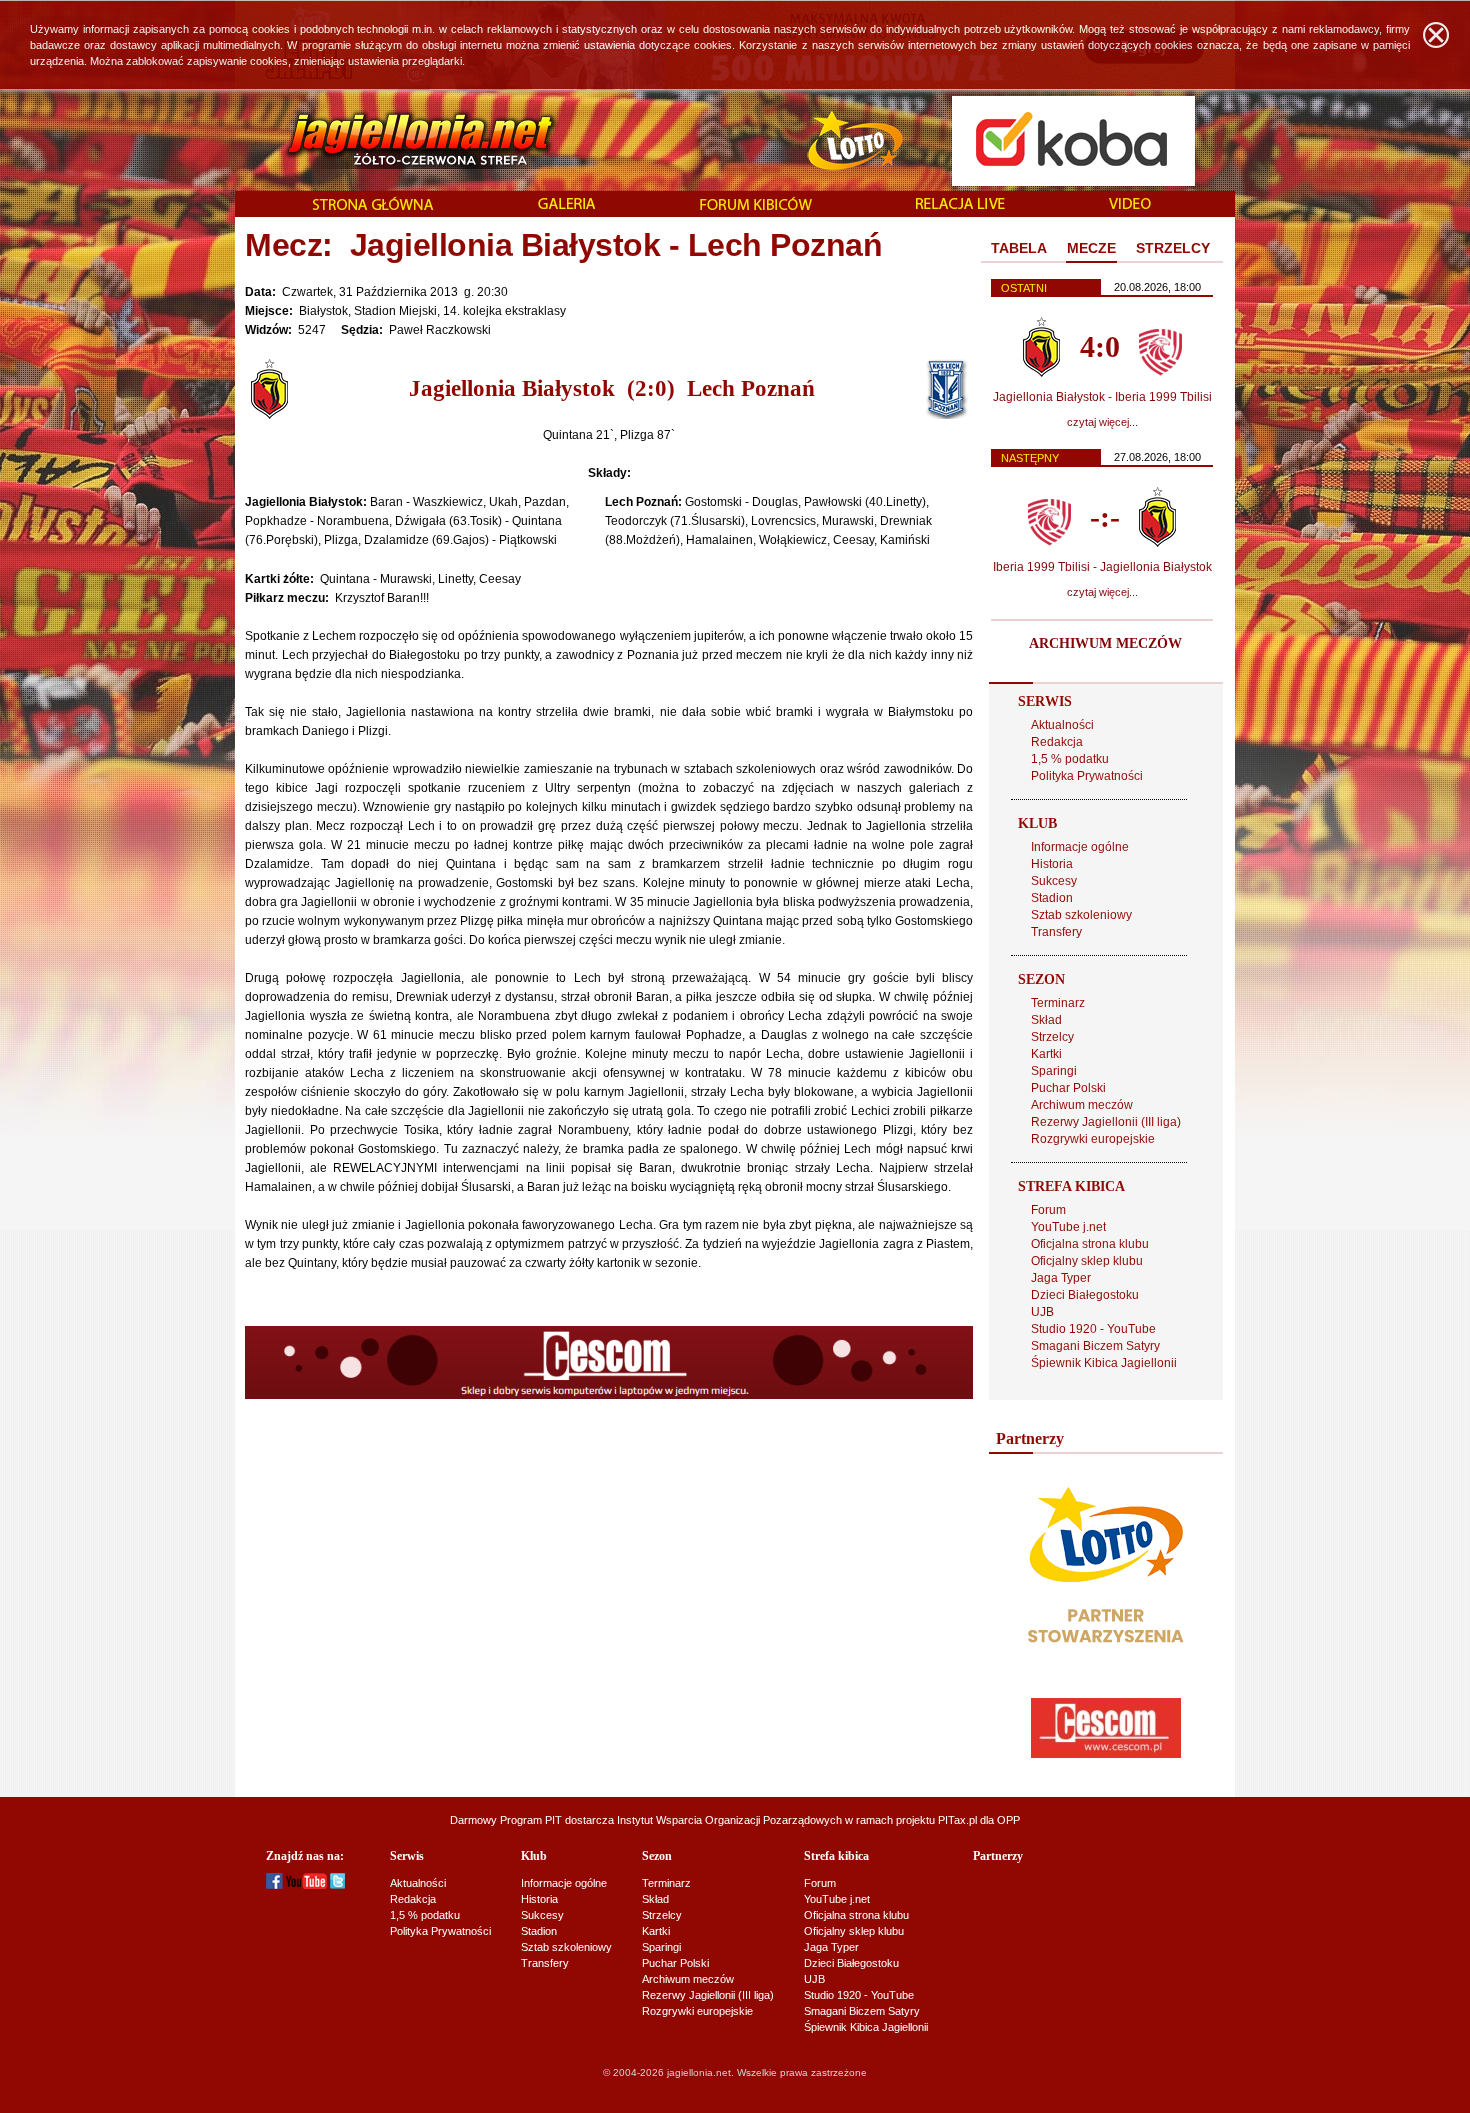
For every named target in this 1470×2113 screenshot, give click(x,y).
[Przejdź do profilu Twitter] (337, 1885)
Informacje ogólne (1080, 847)
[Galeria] (567, 205)
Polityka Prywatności (1087, 776)
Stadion (1052, 898)
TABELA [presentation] (1019, 248)
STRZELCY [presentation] (1173, 248)
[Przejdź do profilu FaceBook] (274, 1885)
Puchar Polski (1068, 1088)
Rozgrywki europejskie (1093, 1139)
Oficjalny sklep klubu (1087, 1261)
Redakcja (1057, 742)
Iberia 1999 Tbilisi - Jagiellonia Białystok (1102, 567)
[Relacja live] (960, 205)
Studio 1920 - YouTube (1093, 1329)
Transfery (1056, 932)
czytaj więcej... (1102, 422)
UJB (1042, 1312)
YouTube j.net (1068, 1227)
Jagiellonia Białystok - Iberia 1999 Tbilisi (1102, 397)
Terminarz (1058, 1003)
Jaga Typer (1061, 1278)
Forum (1048, 1210)
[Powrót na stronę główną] (398, 140)
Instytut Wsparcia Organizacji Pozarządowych (729, 1820)
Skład (1046, 1020)
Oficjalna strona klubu (1090, 1244)
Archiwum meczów (1082, 1105)
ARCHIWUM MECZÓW (1105, 643)
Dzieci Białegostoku (1085, 1295)
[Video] (1130, 205)
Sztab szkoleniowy (1081, 915)
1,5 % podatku (1070, 759)
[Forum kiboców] (756, 205)
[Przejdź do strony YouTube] (306, 1885)
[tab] (1019, 249)
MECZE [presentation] (1091, 248)
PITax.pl (957, 1820)
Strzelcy (1052, 1037)
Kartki (1046, 1054)
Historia (1052, 864)
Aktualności (1062, 725)
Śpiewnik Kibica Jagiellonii (1104, 1363)
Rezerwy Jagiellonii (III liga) (1106, 1122)
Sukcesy (1054, 881)
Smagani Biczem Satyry (1095, 1346)
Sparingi (1054, 1071)
